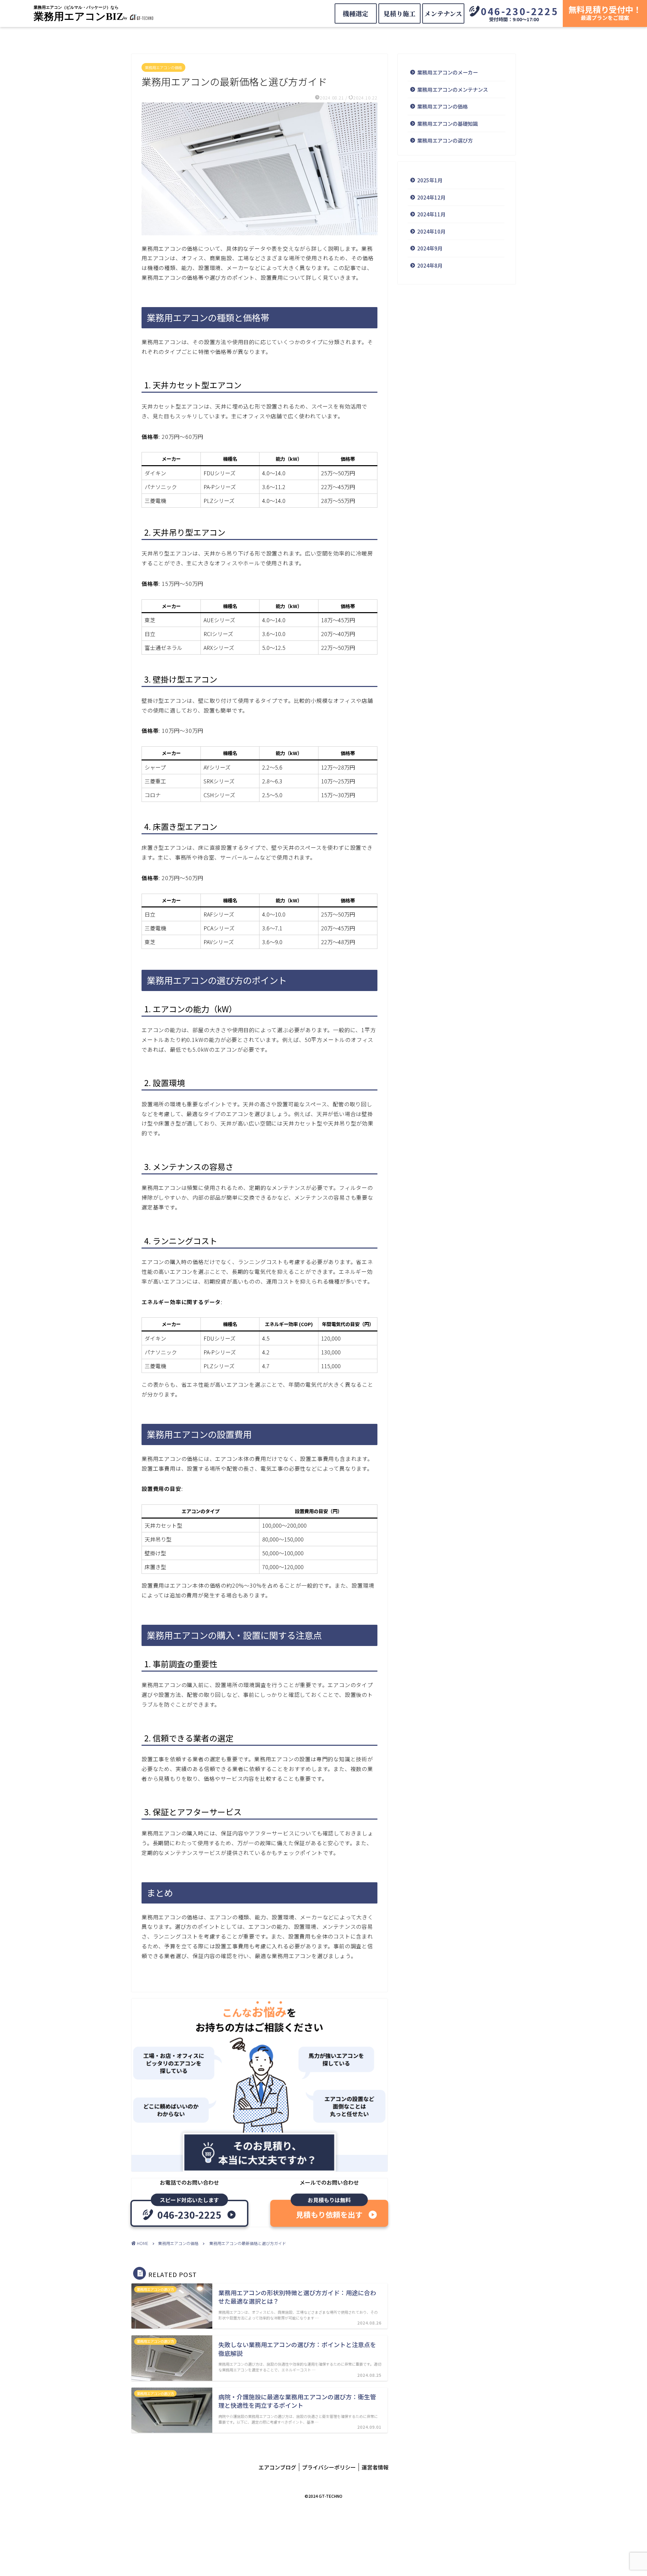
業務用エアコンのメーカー (448, 72)
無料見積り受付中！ (605, 12)
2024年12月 (431, 197)
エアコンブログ (277, 2467)
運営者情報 (375, 2467)
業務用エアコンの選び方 (445, 140)
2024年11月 (431, 214)
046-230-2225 (520, 11)
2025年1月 (430, 180)
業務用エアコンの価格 (163, 67)
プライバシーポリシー (329, 2467)
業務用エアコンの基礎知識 (448, 123)
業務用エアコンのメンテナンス (453, 89)
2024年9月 (430, 248)
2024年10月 (431, 231)
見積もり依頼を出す (329, 2214)
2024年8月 (430, 265)
